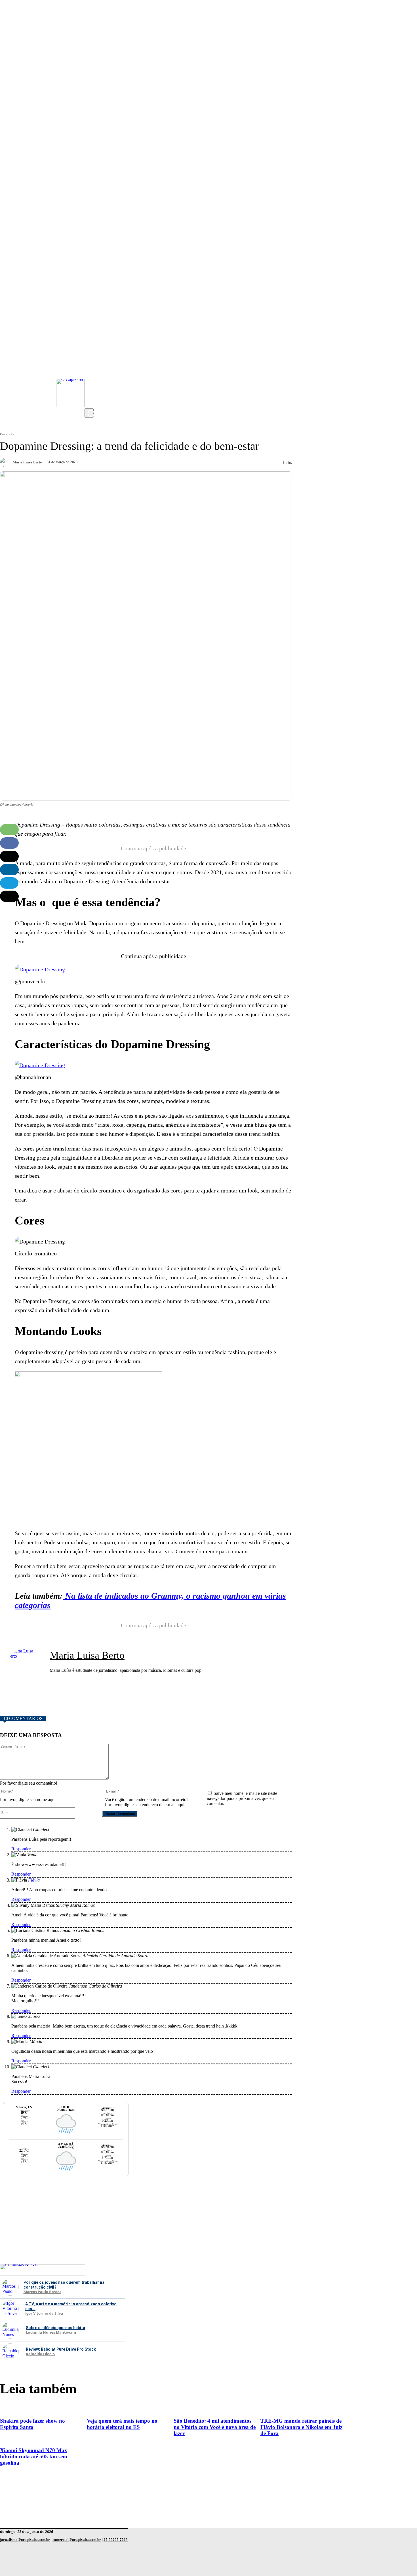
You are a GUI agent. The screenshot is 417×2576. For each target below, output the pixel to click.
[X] (90, 403)
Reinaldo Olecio (40, 2354)
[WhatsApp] (9, 830)
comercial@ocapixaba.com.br (77, 2540)
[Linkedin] (9, 870)
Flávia (34, 1880)
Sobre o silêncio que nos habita (55, 2328)
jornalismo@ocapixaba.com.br (25, 2540)
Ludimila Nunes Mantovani (51, 2333)
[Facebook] (90, 380)
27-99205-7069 (116, 2540)
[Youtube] (90, 369)
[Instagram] (90, 357)
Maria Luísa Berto (27, 462)
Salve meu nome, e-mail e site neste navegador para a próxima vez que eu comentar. (242, 1798)
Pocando (7, 434)
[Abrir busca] (89, 413)
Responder (21, 1849)
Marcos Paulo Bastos (42, 2292)
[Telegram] (9, 883)
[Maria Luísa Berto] (6, 462)
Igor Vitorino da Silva (44, 2314)
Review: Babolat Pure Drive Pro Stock (61, 2349)
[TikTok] (90, 391)
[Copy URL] (9, 896)
